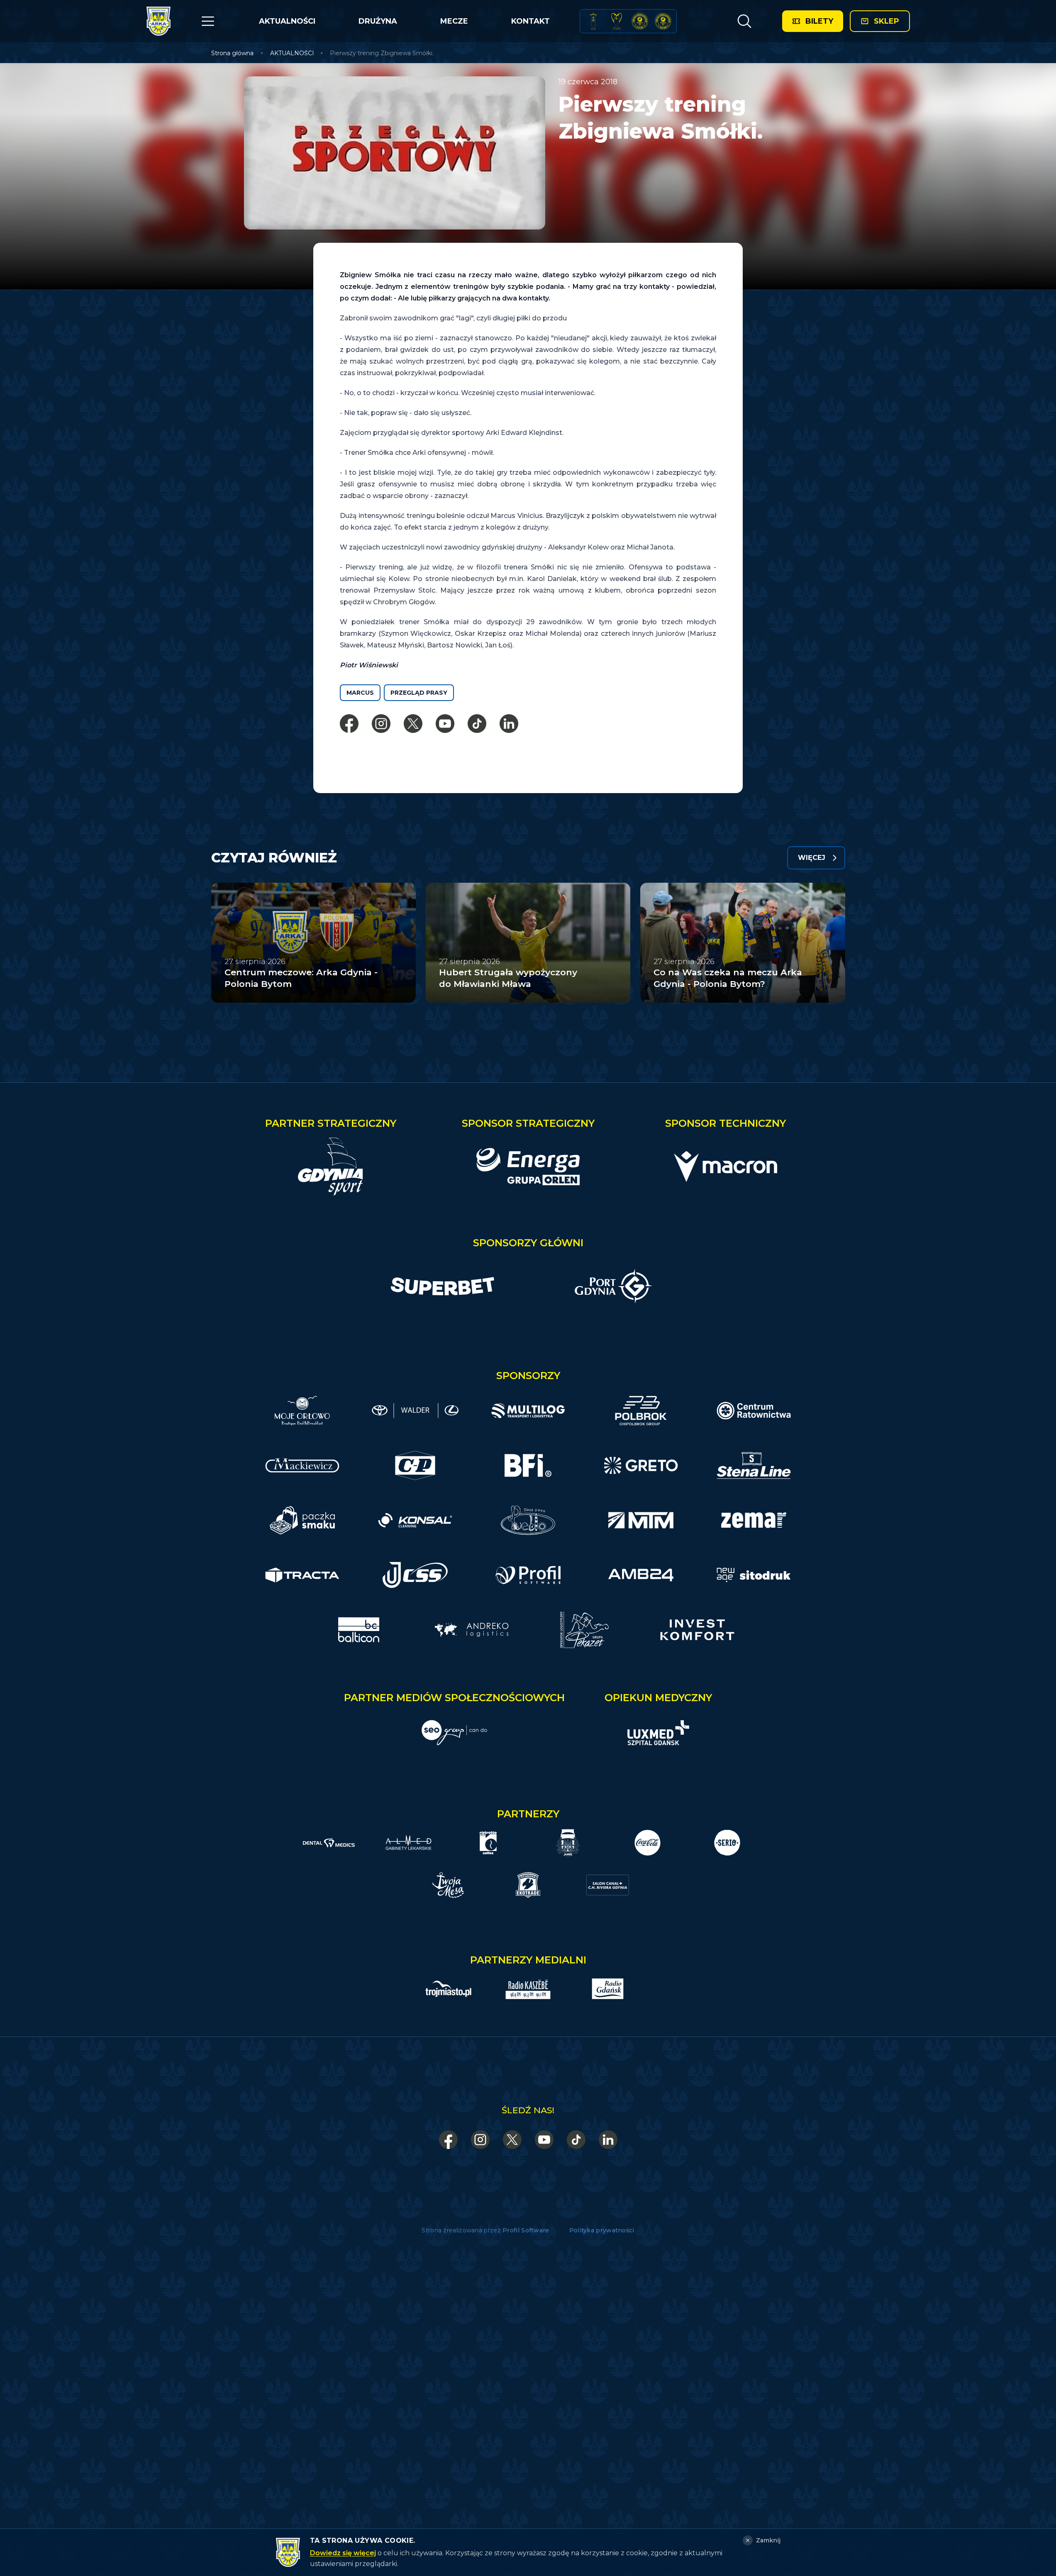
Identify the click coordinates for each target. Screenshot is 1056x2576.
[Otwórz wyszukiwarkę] (744, 21)
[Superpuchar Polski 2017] (640, 21)
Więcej (812, 858)
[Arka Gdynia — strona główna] (159, 21)
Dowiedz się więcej (343, 2553)
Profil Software (526, 2230)
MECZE (454, 21)
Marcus (360, 693)
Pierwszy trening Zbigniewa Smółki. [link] (382, 53)
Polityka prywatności (602, 2230)
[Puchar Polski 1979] (593, 21)
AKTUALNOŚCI (287, 21)
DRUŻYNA (378, 21)
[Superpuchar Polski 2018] (663, 21)
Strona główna (232, 53)
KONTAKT (530, 21)
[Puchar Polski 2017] (617, 21)
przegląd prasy (419, 693)
